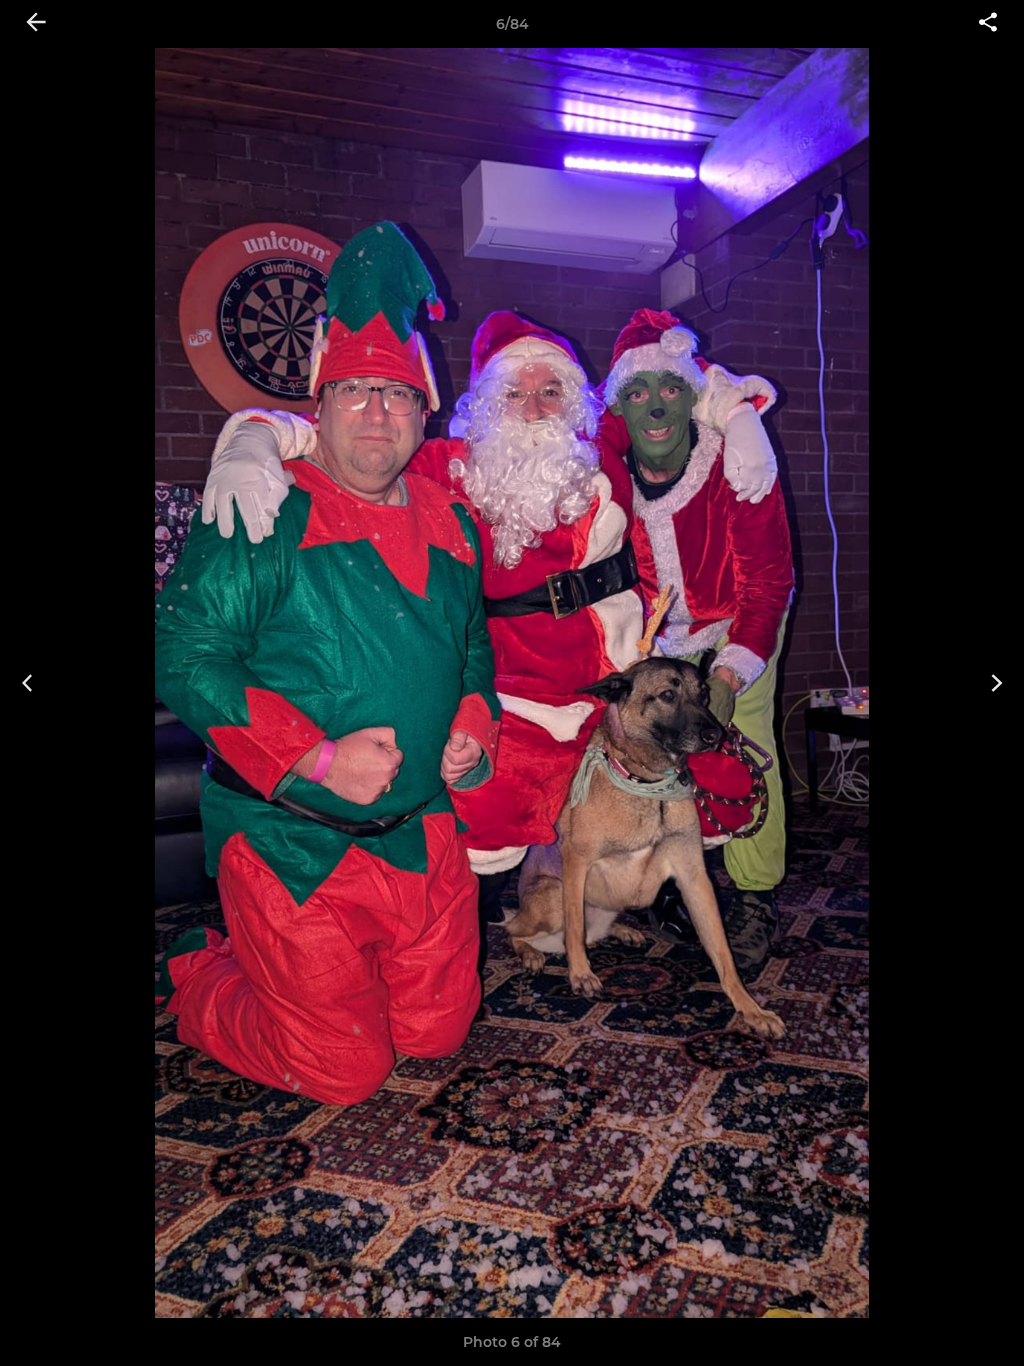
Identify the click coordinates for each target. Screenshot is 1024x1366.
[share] (988, 24)
